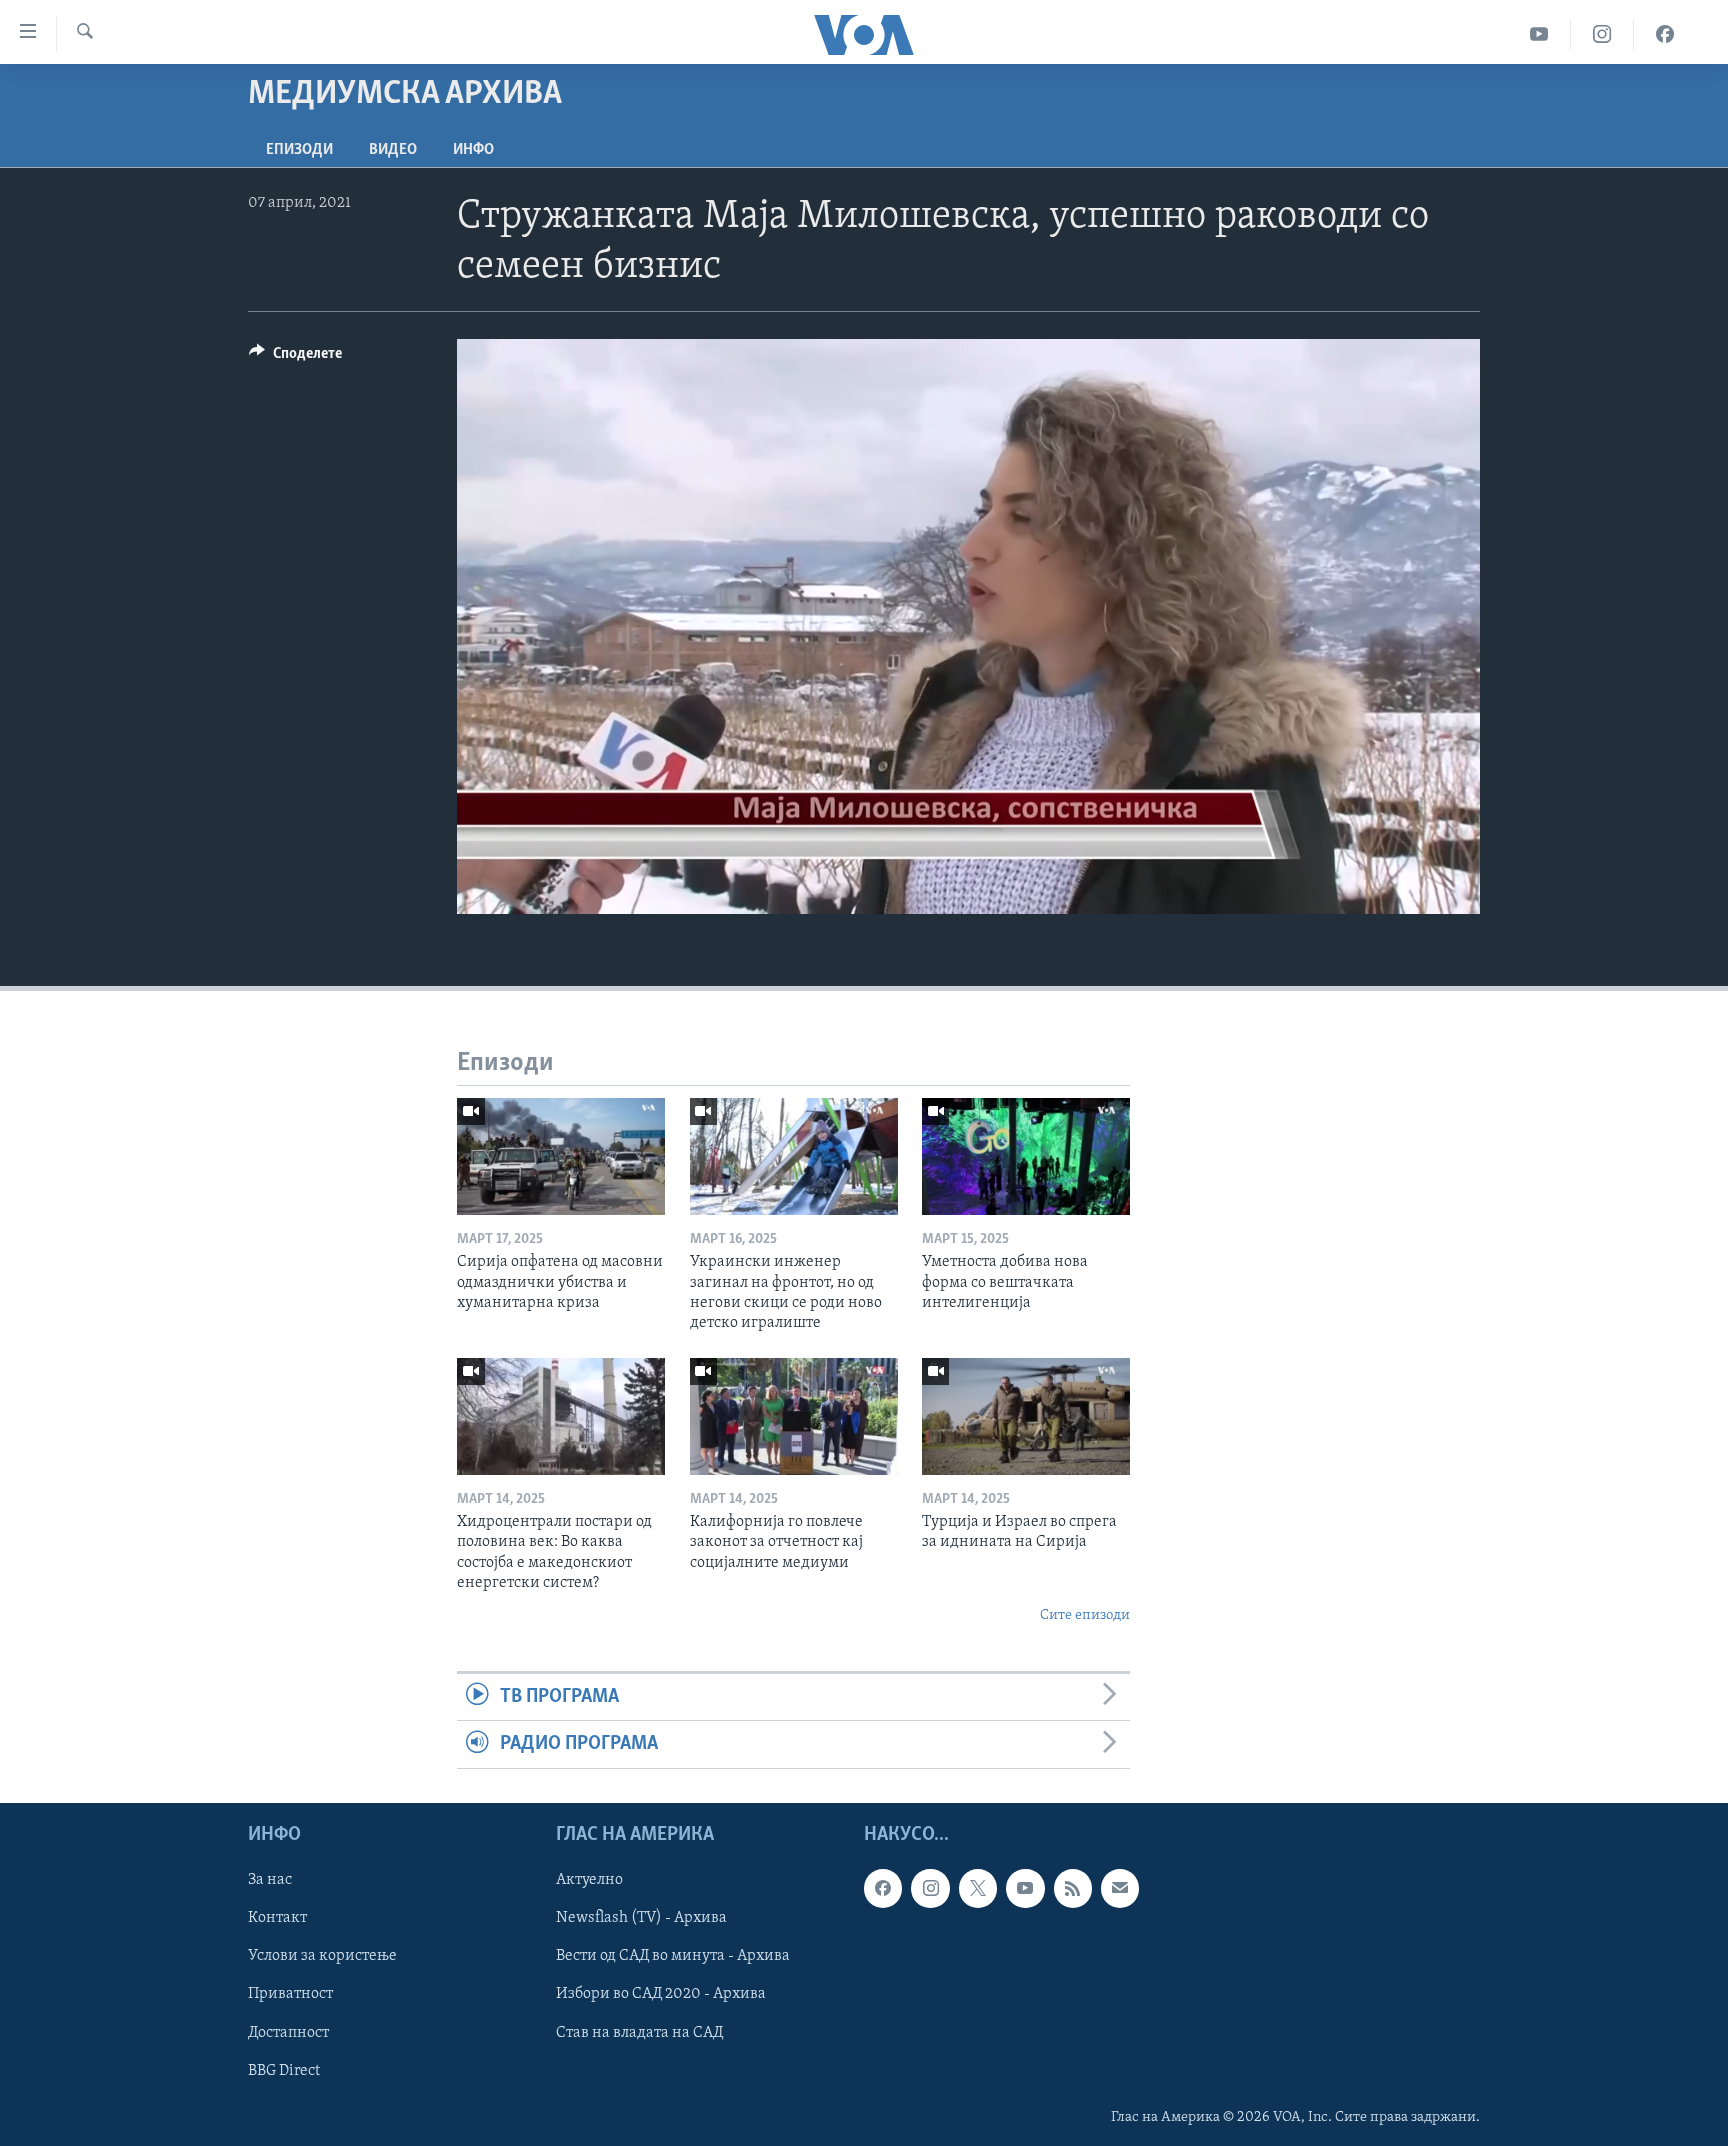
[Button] (295, 358)
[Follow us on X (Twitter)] (978, 1888)
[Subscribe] (1120, 1888)
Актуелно (589, 1880)
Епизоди (299, 150)
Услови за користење (322, 1956)
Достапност (288, 2032)
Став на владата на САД (639, 2032)
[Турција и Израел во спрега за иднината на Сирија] (1026, 1416)
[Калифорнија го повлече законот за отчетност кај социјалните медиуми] (794, 1416)
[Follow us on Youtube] (1025, 1888)
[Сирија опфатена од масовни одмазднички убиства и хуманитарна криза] (561, 1156)
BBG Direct (284, 2070)
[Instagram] (1602, 34)
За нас (270, 1880)
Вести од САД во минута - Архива (673, 1956)
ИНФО (473, 150)
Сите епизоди (1085, 1615)
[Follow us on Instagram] (930, 1888)
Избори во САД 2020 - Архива (661, 1994)
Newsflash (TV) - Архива (641, 1918)
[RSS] (1073, 1888)
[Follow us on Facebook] (883, 1888)
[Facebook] (1665, 34)
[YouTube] (1539, 34)
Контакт (277, 1918)
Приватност (290, 1994)
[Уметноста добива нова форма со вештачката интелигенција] (1026, 1156)
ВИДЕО (393, 150)
